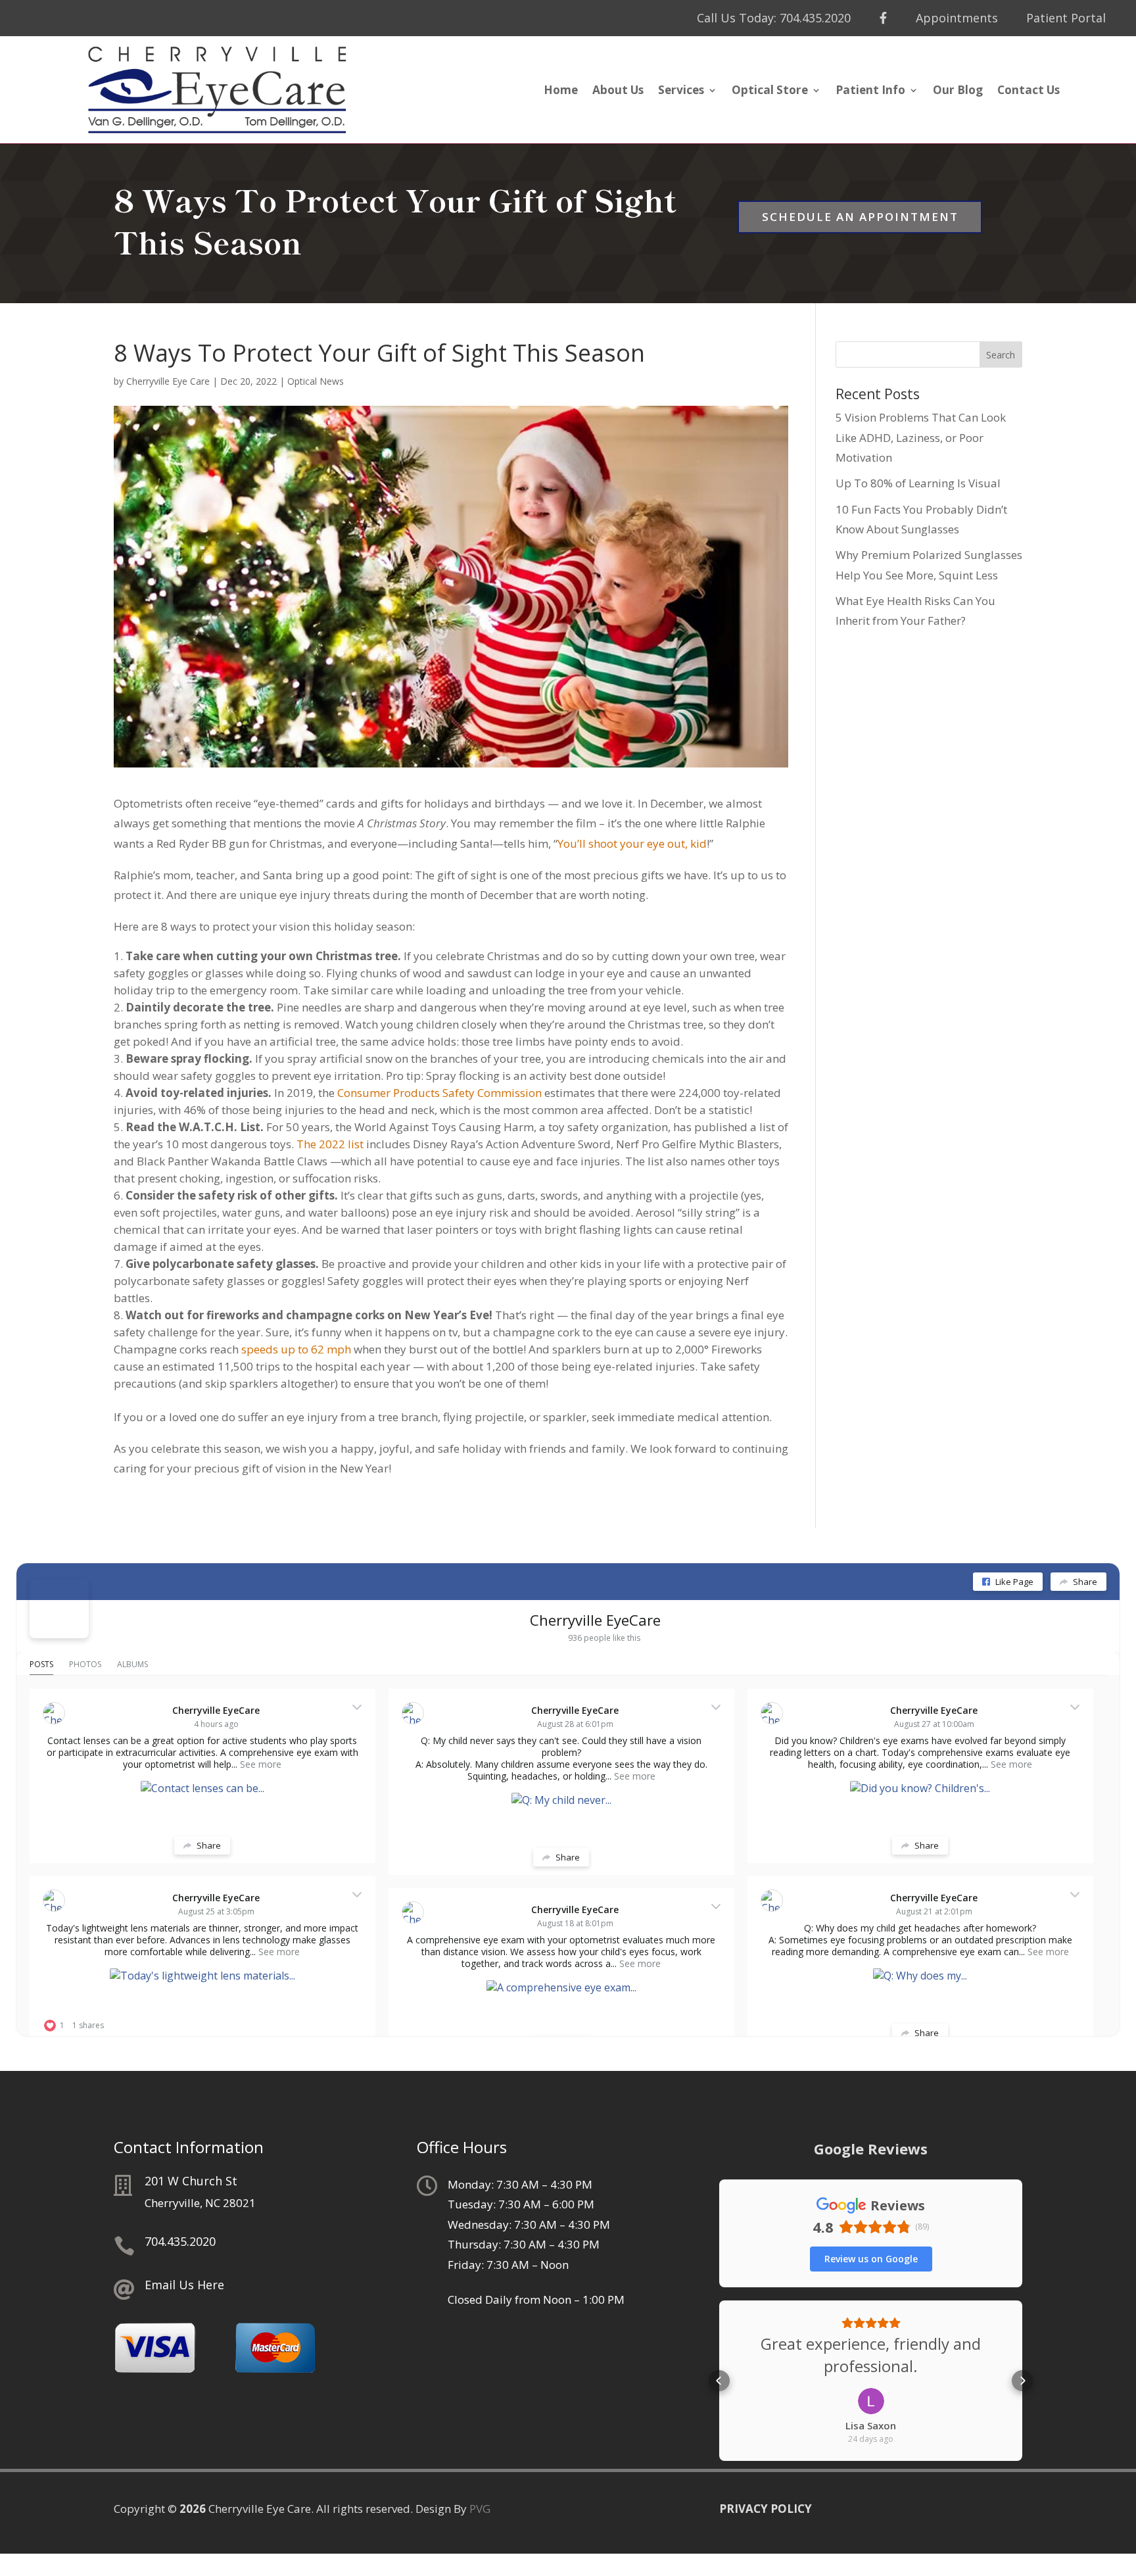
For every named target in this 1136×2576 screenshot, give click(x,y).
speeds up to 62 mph (296, 1349)
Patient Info (870, 91)
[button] (719, 2381)
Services (681, 91)
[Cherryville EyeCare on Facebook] (59, 1609)
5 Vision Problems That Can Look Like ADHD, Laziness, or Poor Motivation (921, 437)
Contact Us (1029, 91)
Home (561, 91)
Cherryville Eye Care (168, 381)
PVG (480, 2509)
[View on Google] (871, 2401)
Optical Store (770, 91)
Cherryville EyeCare (595, 1620)
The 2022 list (330, 1144)
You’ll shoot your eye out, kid (632, 843)
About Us (618, 91)
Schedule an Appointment (860, 217)
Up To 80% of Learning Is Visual (918, 483)
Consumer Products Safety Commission (439, 1093)
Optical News (316, 381)
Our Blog (958, 91)
